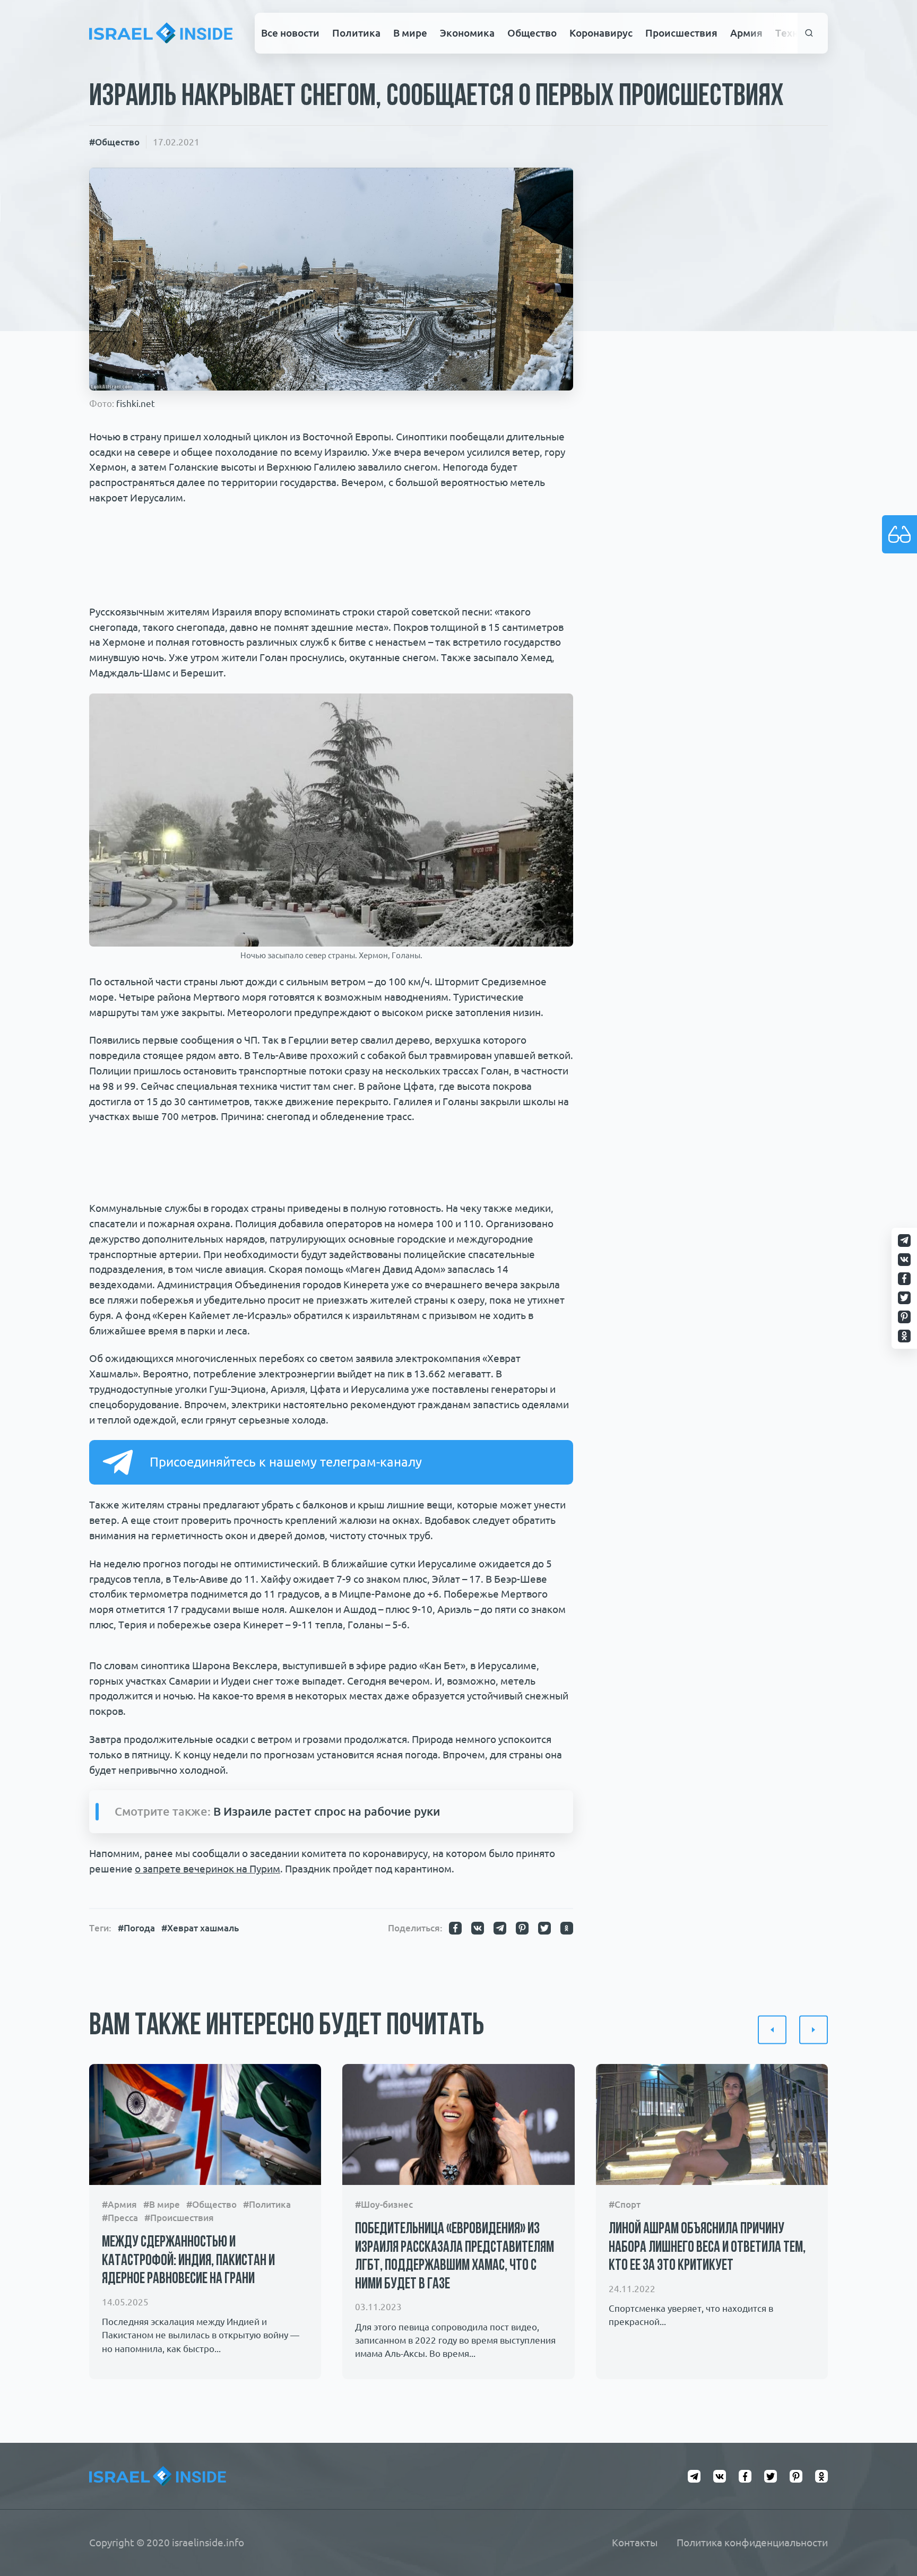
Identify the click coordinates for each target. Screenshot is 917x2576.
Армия (746, 33)
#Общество (114, 142)
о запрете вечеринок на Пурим (207, 1869)
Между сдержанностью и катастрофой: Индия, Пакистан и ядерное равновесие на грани (188, 2261)
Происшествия (681, 33)
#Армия (119, 2204)
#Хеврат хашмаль (200, 1928)
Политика (356, 33)
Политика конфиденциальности (752, 2543)
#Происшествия (179, 2218)
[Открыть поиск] (810, 33)
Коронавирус (601, 33)
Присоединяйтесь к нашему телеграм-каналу (286, 1462)
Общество (532, 33)
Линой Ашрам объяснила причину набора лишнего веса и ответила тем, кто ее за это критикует (707, 2248)
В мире (410, 33)
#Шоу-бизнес (384, 2204)
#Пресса (120, 2218)
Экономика (467, 33)
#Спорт (625, 2204)
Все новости (290, 33)
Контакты (635, 2543)
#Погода (136, 1928)
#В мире (162, 2204)
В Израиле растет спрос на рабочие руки (327, 1811)
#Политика (267, 2204)
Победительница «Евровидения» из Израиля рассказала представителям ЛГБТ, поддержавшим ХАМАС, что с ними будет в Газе (455, 2257)
